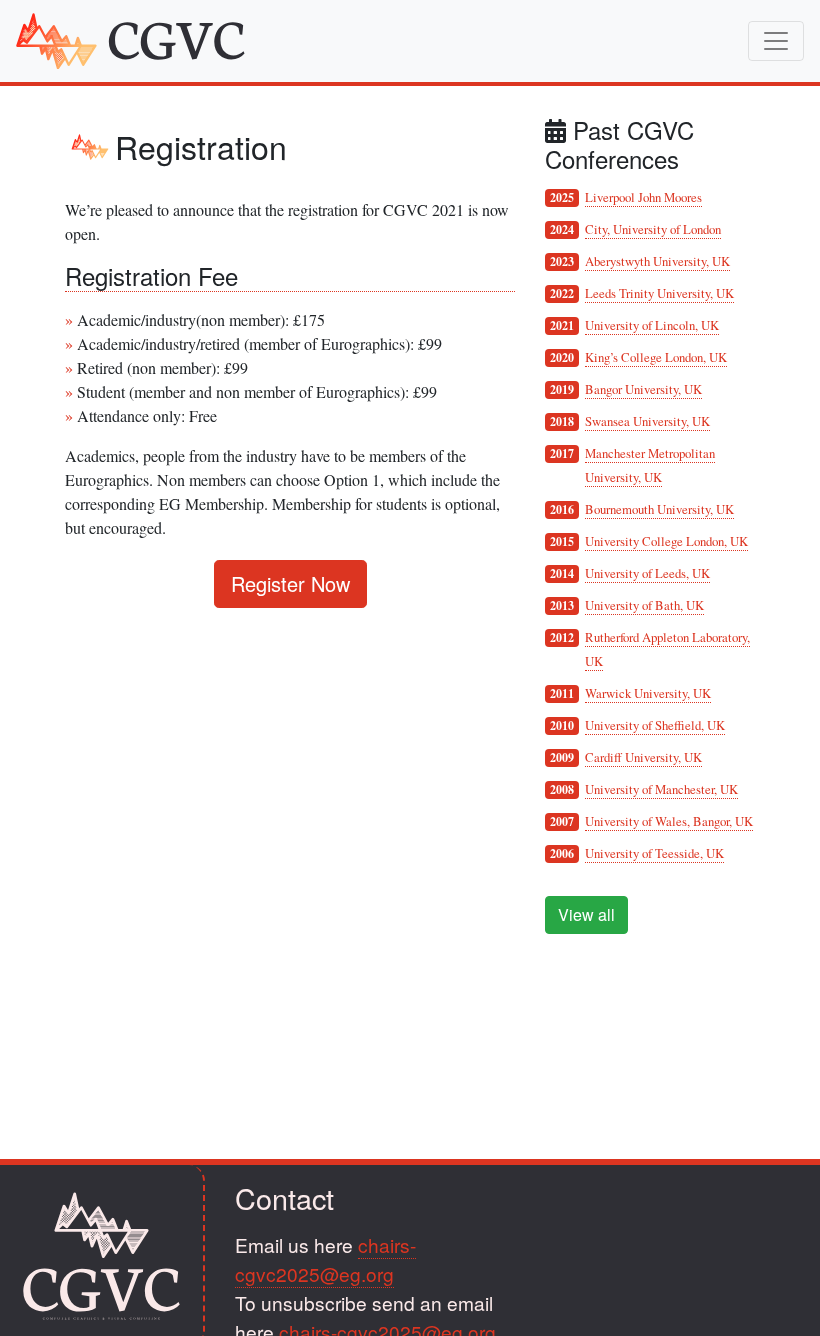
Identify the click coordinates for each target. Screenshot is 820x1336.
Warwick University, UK (648, 693)
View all (586, 914)
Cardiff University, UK (643, 757)
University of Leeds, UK (647, 573)
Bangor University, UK (643, 389)
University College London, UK (666, 541)
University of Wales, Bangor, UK (669, 821)
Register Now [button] (290, 583)
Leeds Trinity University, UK (659, 293)
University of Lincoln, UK (652, 325)
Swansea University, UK (647, 421)
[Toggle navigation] (776, 41)
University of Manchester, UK (661, 789)
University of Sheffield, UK (655, 725)
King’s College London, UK (656, 357)
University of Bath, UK (644, 605)
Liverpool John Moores (643, 197)
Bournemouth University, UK (659, 509)
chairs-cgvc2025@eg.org (325, 1259)
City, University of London (653, 229)
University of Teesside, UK (654, 853)
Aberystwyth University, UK (657, 261)
